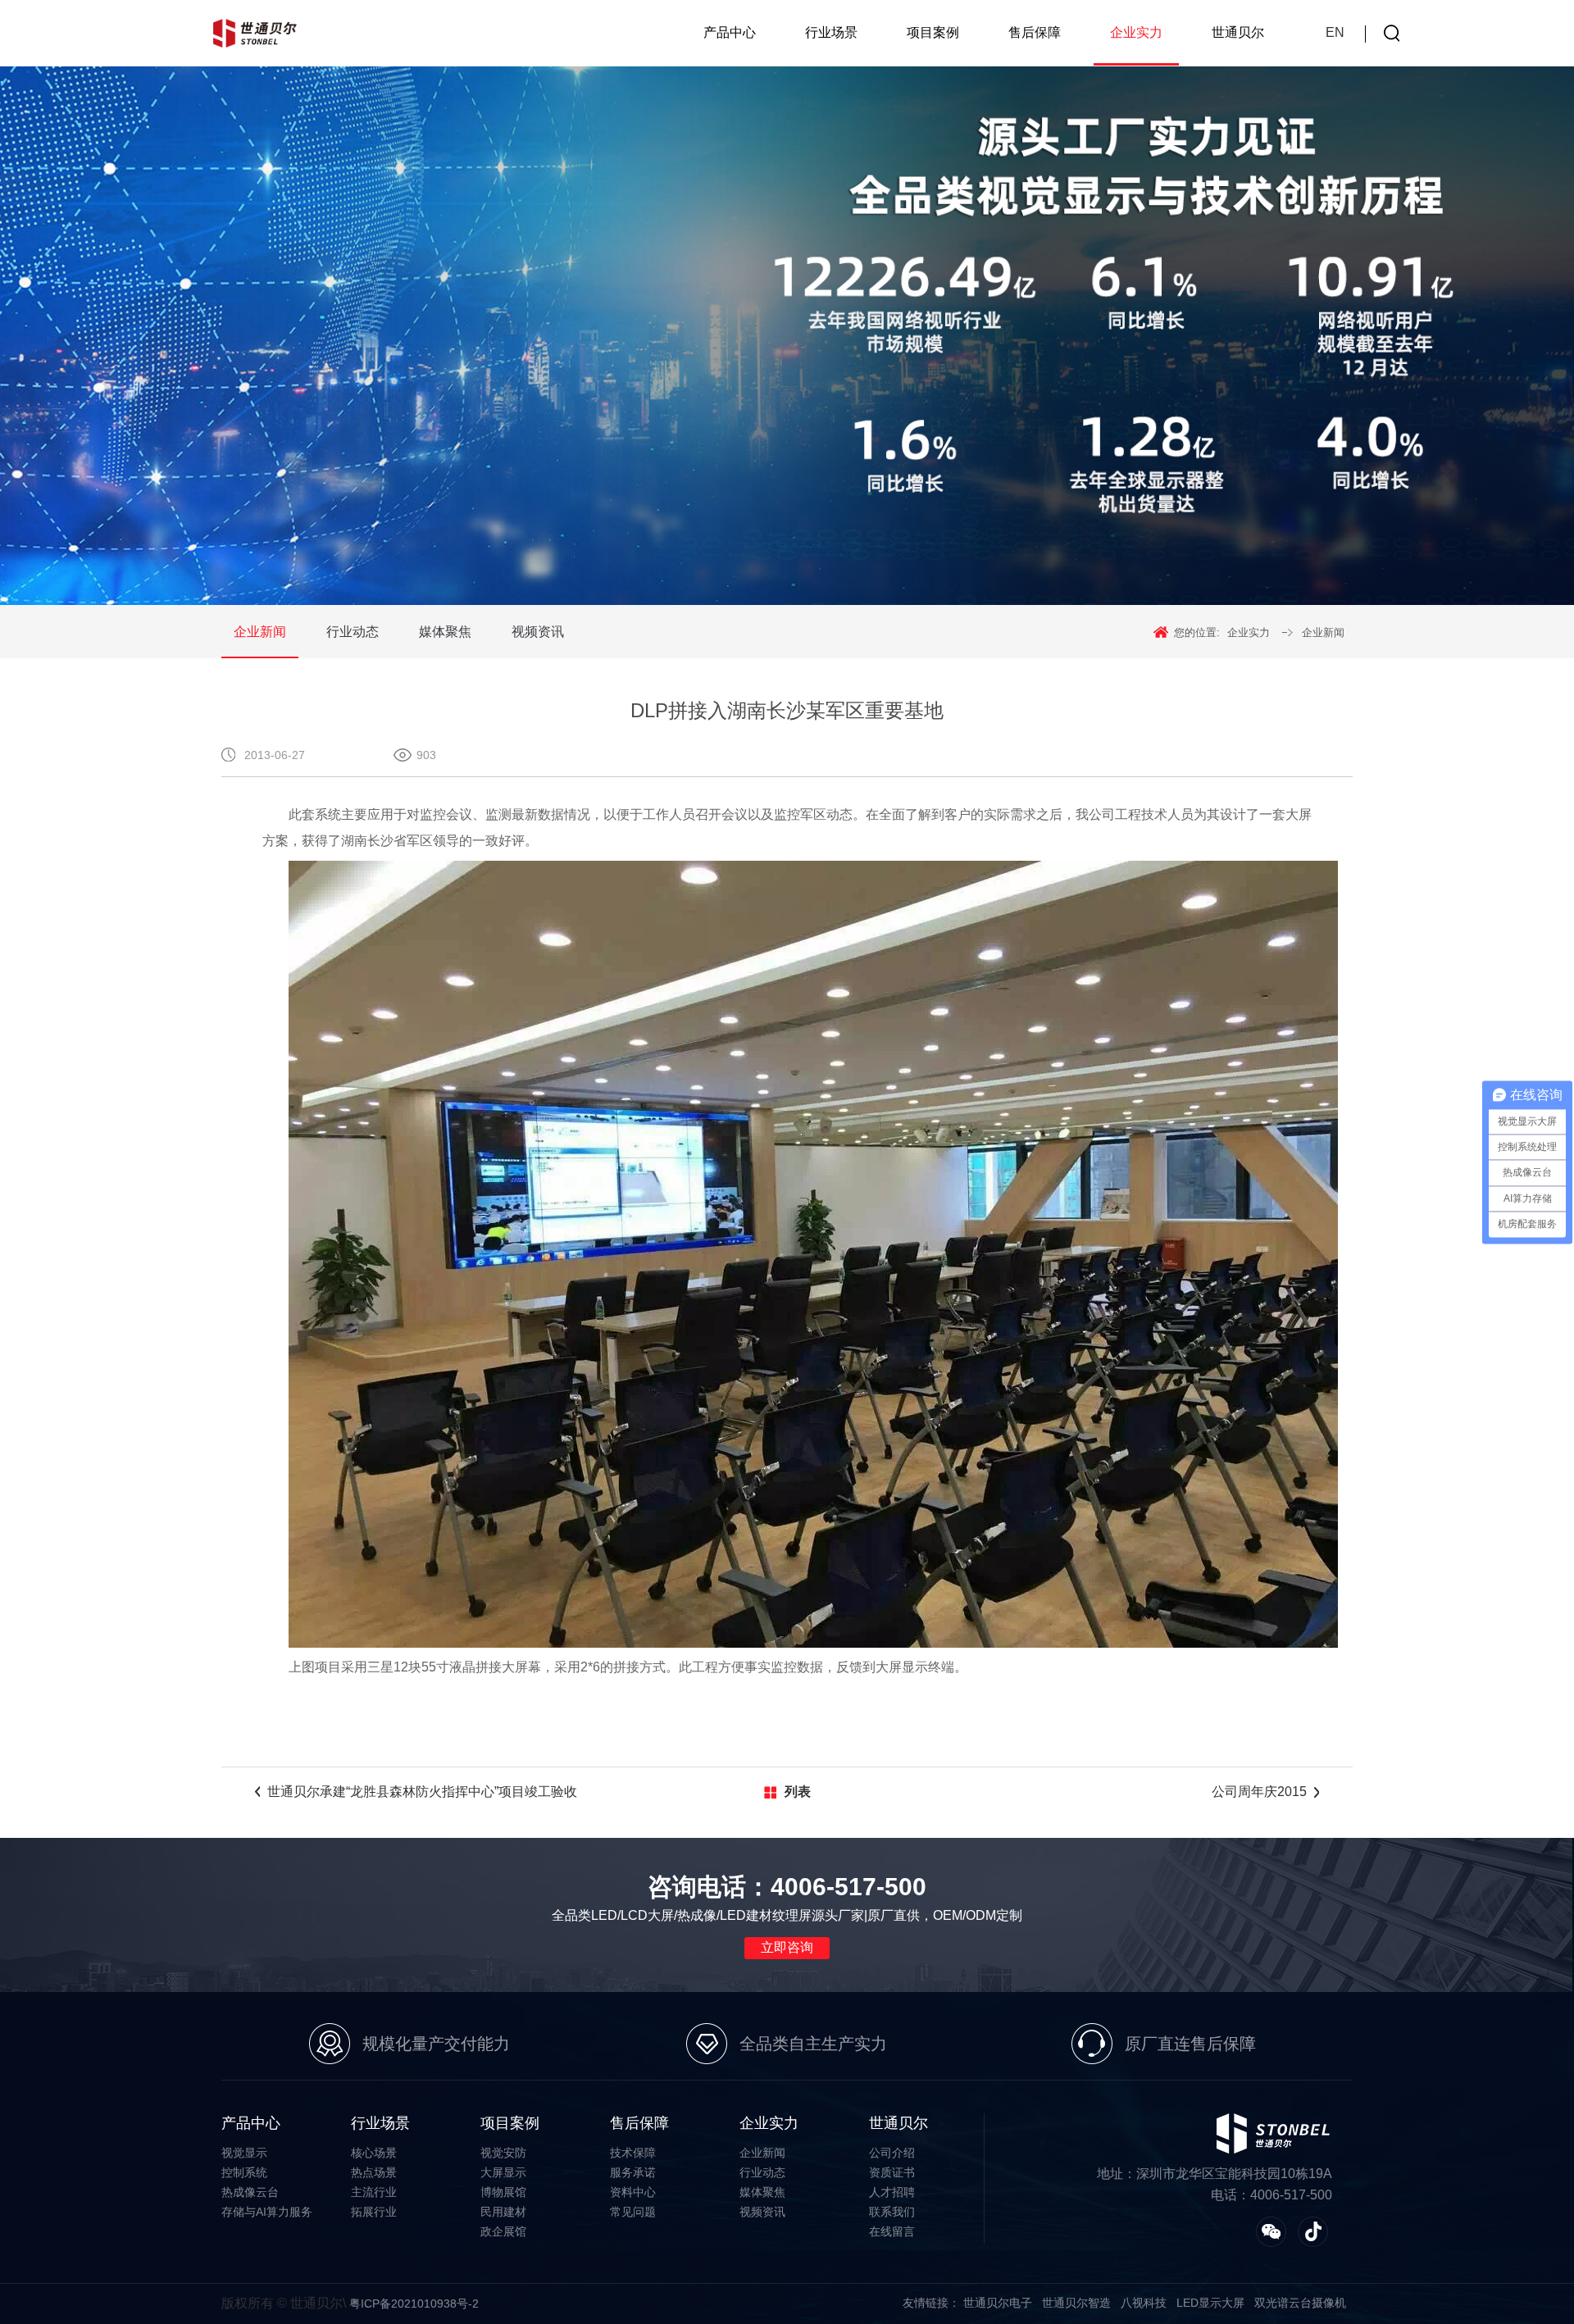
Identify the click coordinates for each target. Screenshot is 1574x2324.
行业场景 (831, 32)
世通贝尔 (1238, 32)
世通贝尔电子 (998, 2303)
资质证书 (892, 2172)
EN (1335, 32)
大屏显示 (503, 2172)
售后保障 (1035, 32)
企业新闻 (260, 632)
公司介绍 (892, 2153)
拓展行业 (374, 2212)
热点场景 (374, 2172)
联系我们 (892, 2212)
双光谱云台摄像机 (1300, 2303)
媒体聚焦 (445, 632)
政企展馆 (503, 2231)
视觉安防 (503, 2153)
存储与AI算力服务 (267, 2212)
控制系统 (244, 2172)
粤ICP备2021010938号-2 (414, 2304)
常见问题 (633, 2212)
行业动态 (353, 632)
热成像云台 (250, 2192)
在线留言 (892, 2231)
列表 (798, 1792)
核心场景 (374, 2153)
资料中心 (633, 2192)
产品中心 (730, 32)
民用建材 (503, 2212)
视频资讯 (538, 632)
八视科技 (1144, 2303)
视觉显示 (244, 2153)
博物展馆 (503, 2192)
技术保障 (633, 2153)
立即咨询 (787, 1947)
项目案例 (933, 32)
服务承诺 (633, 2172)
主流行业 (374, 2192)
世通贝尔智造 (1076, 2303)
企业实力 (1136, 32)
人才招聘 (892, 2192)
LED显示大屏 (1210, 2303)
